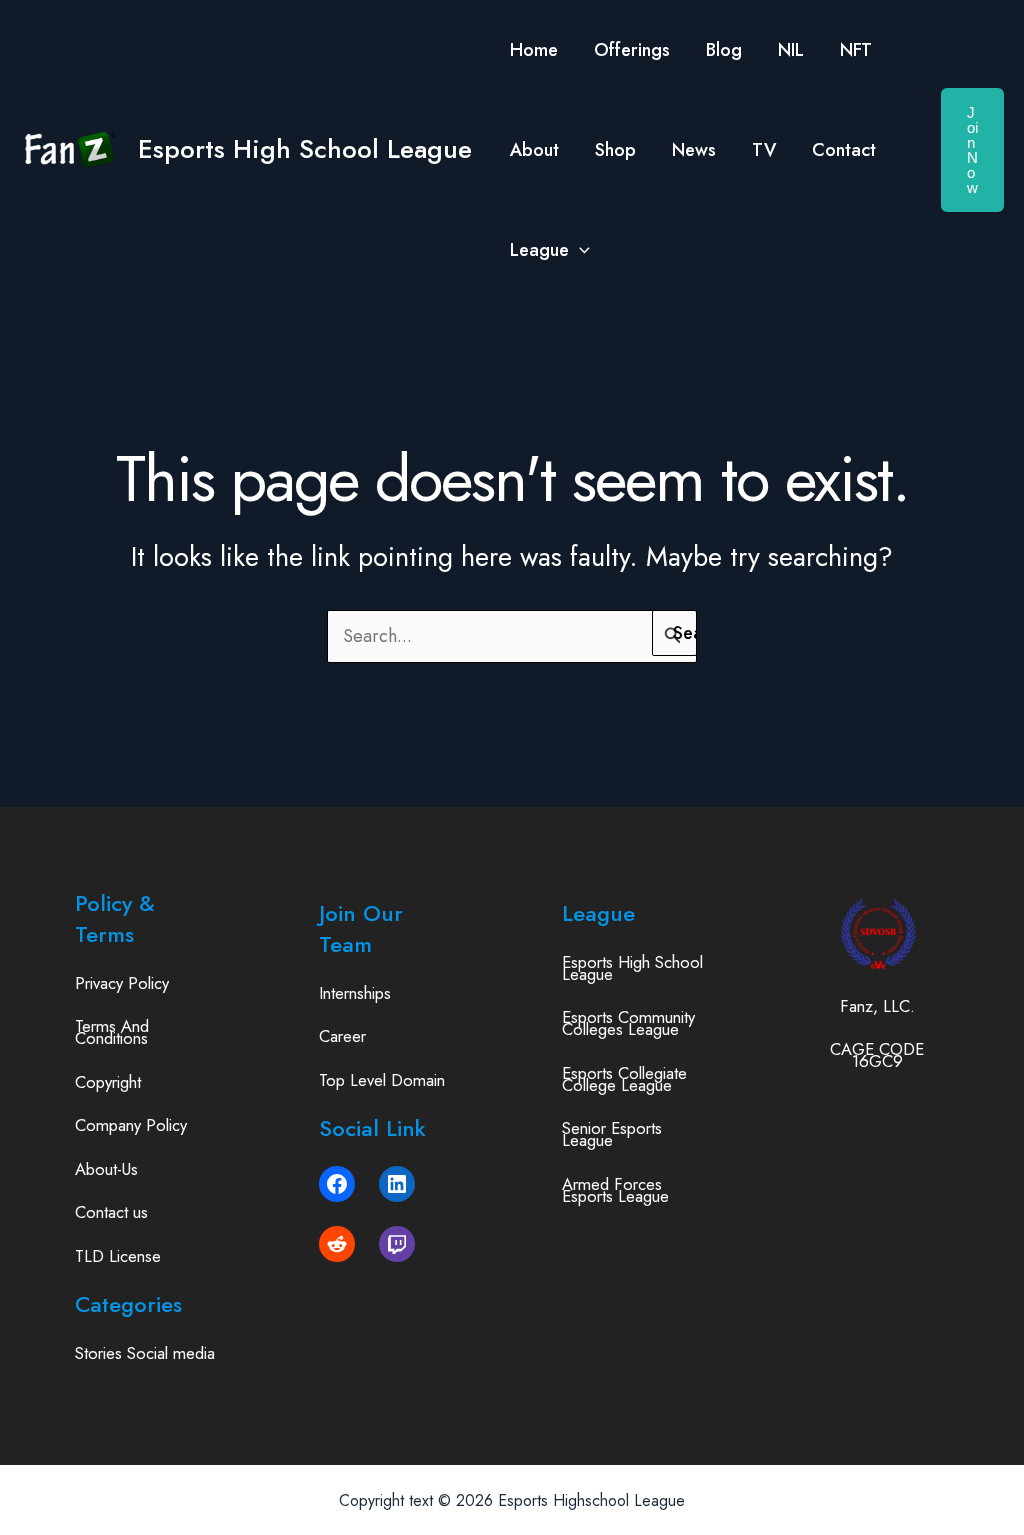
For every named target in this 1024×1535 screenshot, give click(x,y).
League (539, 250)
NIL (791, 50)
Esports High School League (305, 149)
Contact (844, 150)
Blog (724, 50)
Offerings (632, 50)
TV (764, 150)
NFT (856, 50)
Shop (615, 150)
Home (534, 50)
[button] (579, 250)
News (694, 150)
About (534, 150)
